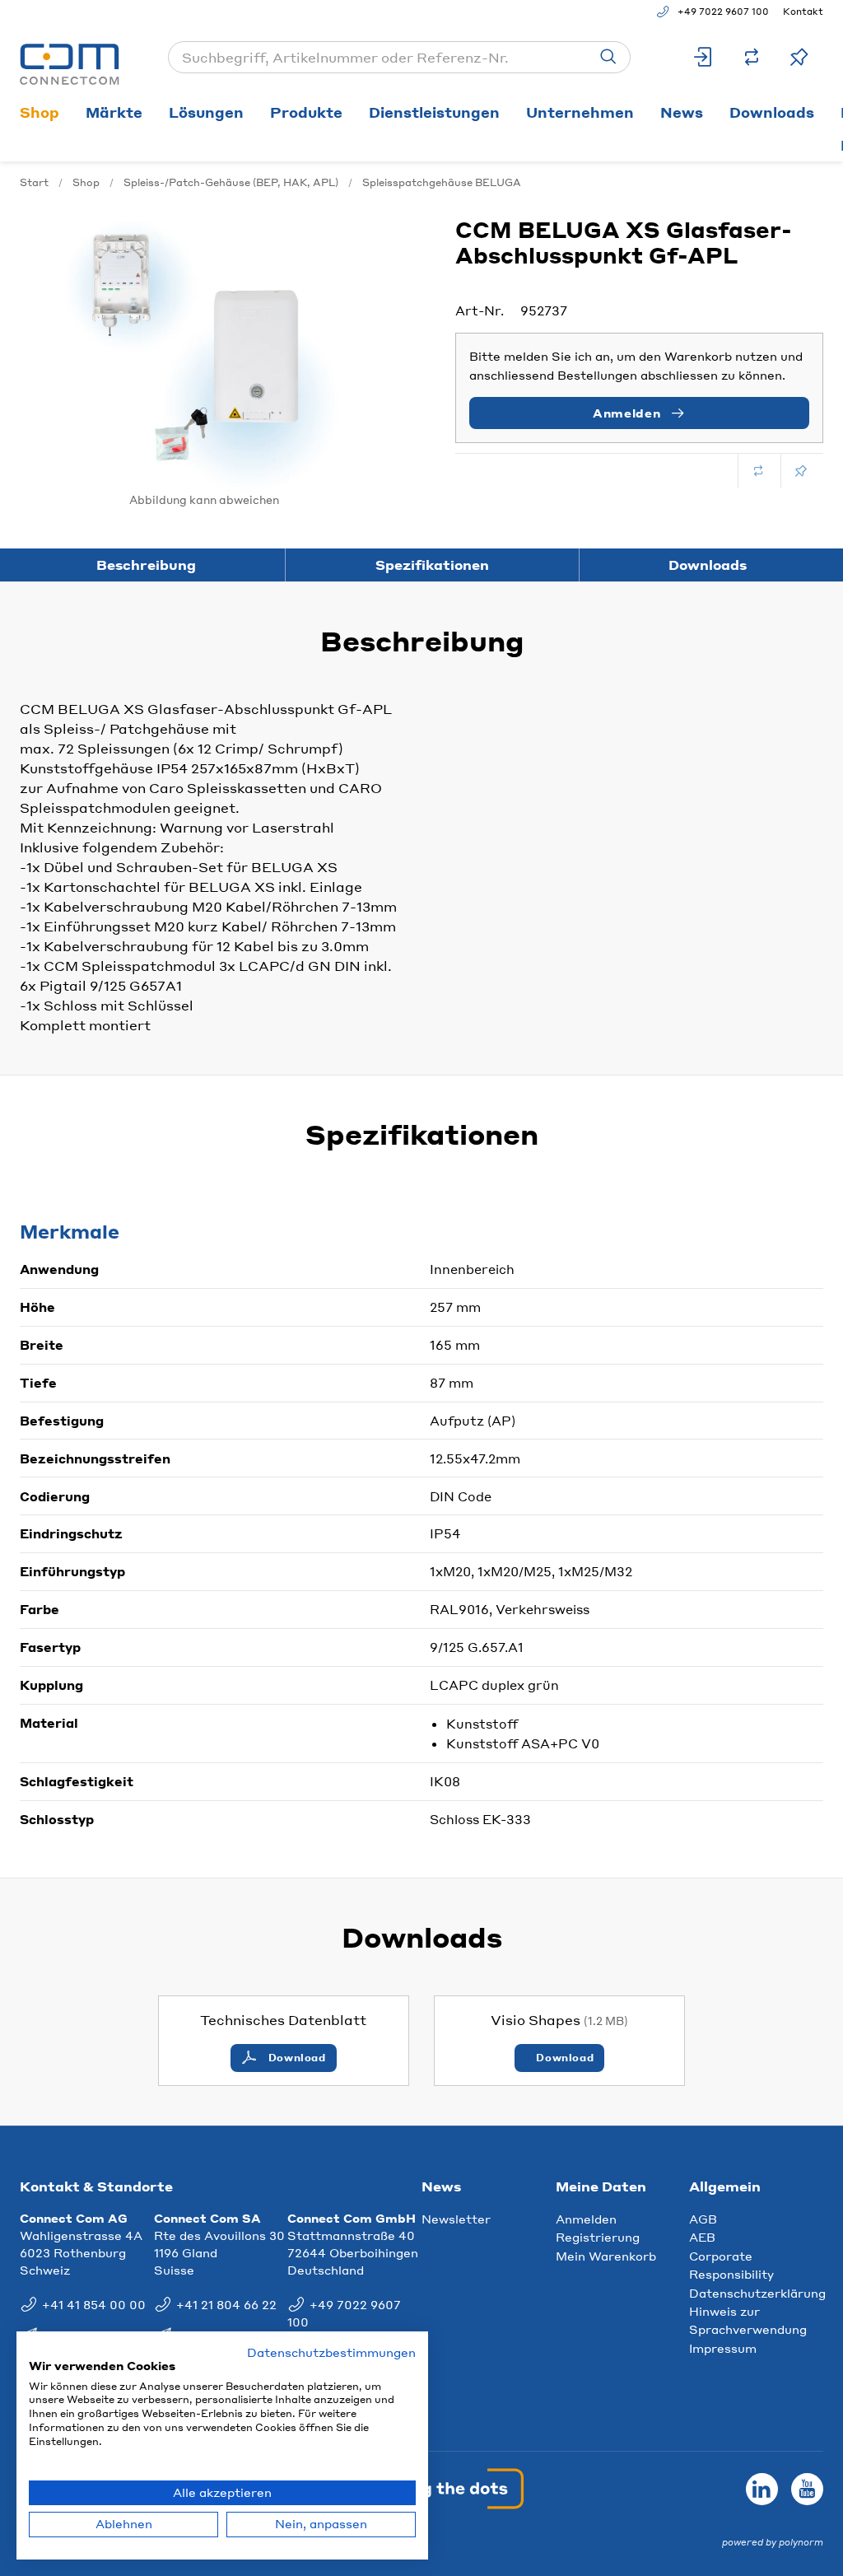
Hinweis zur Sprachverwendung (748, 2320)
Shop (40, 112)
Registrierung (598, 2237)
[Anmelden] (704, 57)
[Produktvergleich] (752, 57)
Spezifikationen (432, 565)
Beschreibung (146, 565)
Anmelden (586, 2219)
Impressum (723, 2348)
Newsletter (456, 2219)
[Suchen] (608, 57)
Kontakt (803, 12)
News (682, 112)
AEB (702, 2237)
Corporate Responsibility (731, 2265)
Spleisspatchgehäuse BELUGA (442, 182)
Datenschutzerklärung (757, 2293)
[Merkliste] (799, 57)
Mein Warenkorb (606, 2256)
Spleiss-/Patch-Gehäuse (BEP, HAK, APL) (231, 182)
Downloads (772, 112)
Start (34, 182)
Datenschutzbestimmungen (331, 2352)
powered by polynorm (773, 2542)
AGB (703, 2219)
